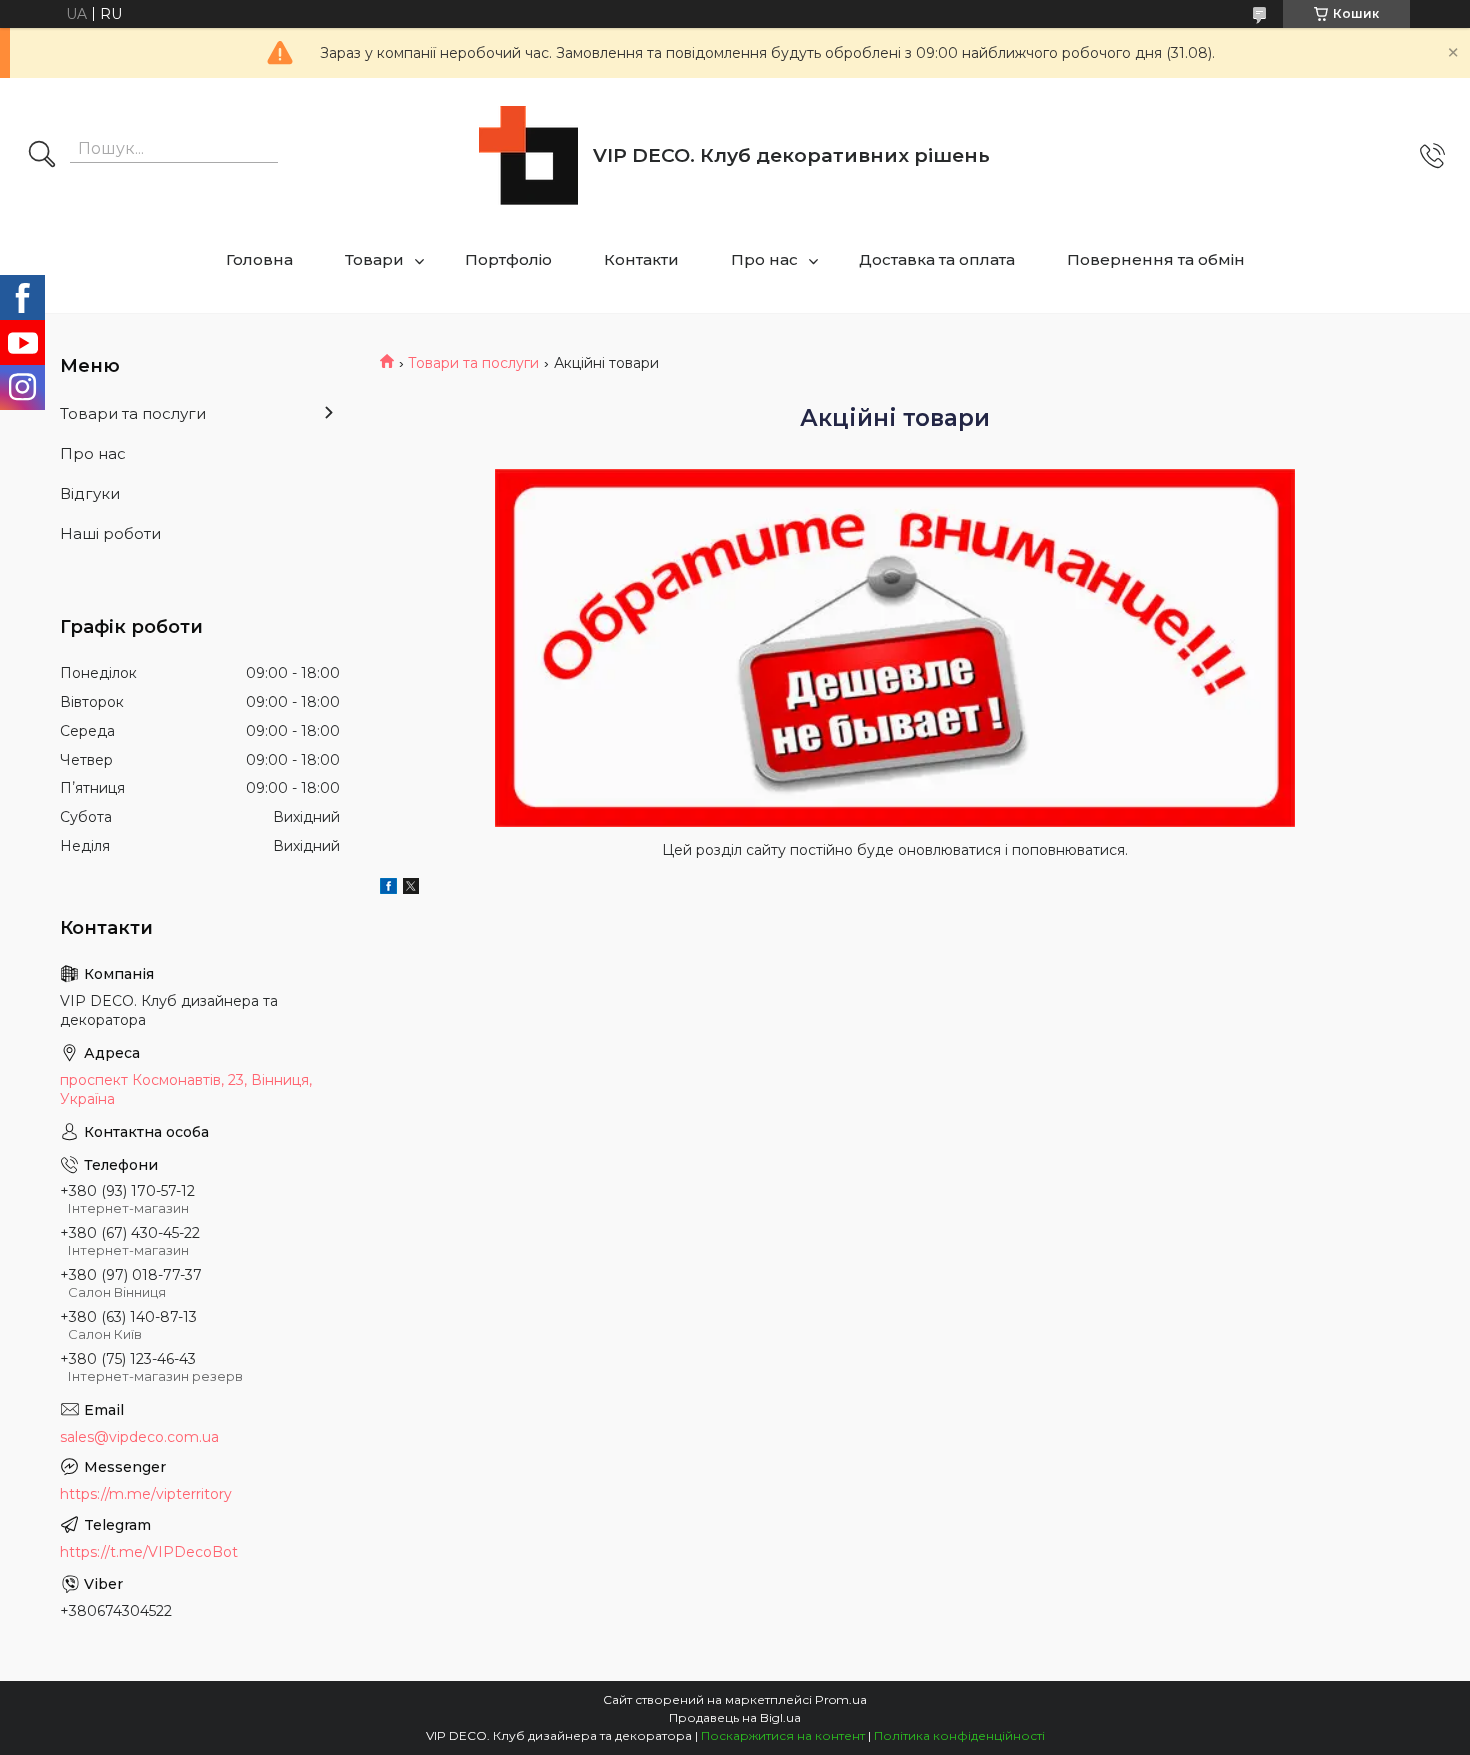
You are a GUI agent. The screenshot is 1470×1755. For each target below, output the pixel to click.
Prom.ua (841, 1699)
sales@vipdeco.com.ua (139, 1437)
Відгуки (90, 493)
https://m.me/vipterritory (146, 1494)
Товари (374, 259)
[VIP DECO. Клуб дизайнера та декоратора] (528, 155)
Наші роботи (110, 533)
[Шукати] (42, 156)
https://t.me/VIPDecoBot (149, 1552)
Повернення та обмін (1156, 259)
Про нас (764, 259)
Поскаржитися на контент (783, 1735)
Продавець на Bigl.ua (735, 1717)
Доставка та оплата (937, 259)
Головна (259, 259)
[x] (411, 889)
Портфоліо (508, 259)
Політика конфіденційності (959, 1735)
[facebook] (388, 889)
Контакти (641, 259)
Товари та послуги (473, 363)
